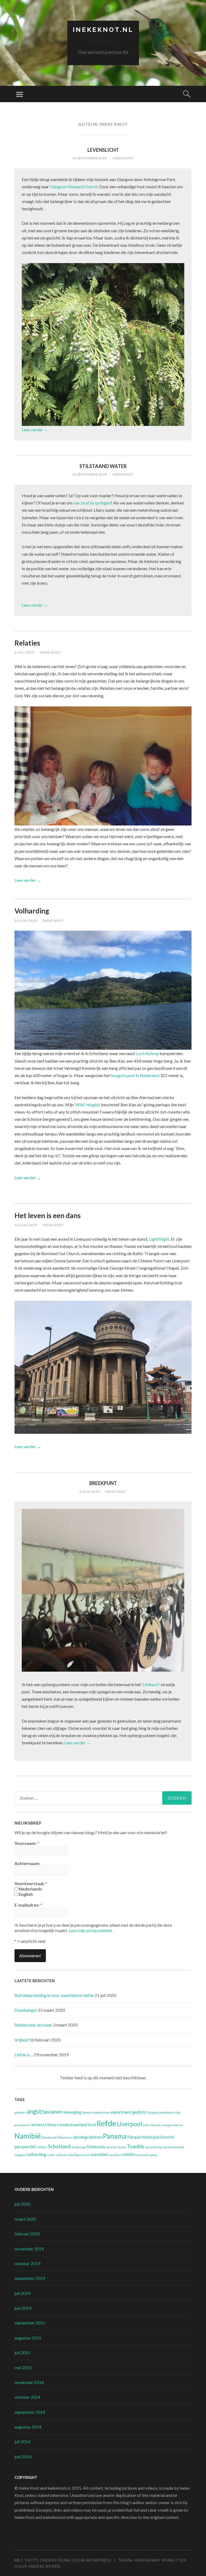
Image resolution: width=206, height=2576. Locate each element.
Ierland (38, 2124)
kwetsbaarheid (73, 2124)
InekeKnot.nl (103, 30)
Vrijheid (22, 2040)
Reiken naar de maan (33, 2025)
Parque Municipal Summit (151, 2137)
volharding (36, 2154)
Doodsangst (26, 2010)
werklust (115, 2155)
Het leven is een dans (48, 1215)
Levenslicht (103, 150)
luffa (146, 2125)
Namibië (28, 2136)
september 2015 (30, 2323)
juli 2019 (22, 2293)
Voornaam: (27, 1843)
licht (92, 2124)
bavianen (52, 2112)
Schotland (59, 2146)
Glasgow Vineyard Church (74, 187)
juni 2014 (23, 2457)
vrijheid (61, 2155)
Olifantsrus (65, 2137)
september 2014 (30, 2412)
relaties (42, 2147)
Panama (115, 2136)
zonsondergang (147, 2155)
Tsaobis (136, 2146)
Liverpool (130, 2124)
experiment (121, 2112)
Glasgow (152, 2112)
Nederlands (30, 1889)
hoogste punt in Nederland (135, 1075)
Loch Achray (147, 1053)
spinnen (112, 2147)
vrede (51, 2155)
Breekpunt (103, 1483)
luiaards (156, 2125)
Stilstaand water (103, 466)
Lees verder (35, 430)
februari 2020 (27, 2234)
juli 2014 (22, 2442)
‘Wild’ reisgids (87, 1105)
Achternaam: (27, 1863)
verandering (154, 2147)
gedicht (139, 2112)
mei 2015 (23, 2367)
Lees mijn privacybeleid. (91, 1930)
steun (122, 2147)
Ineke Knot (123, 158)
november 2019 (29, 2249)
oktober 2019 (27, 2263)
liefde (106, 2123)
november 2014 (29, 2382)
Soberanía (96, 2146)
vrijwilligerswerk (78, 2155)
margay (167, 2125)
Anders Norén (44, 2566)
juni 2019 (23, 2308)
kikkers (52, 2124)
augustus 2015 (28, 2338)
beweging (72, 2112)
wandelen (99, 2154)
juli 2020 (22, 2204)
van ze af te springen (92, 503)
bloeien (87, 2112)
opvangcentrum (88, 2137)
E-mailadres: (28, 1905)
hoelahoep (166, 2112)
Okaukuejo (49, 2137)
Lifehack (151, 1684)
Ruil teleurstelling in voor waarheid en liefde (54, 1995)
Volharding (32, 911)
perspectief (25, 2146)
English (25, 1894)
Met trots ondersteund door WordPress (63, 2560)
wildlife (129, 2154)
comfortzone (102, 2112)
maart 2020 (25, 2219)
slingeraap (79, 2147)
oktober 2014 (27, 2397)
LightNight (159, 1239)
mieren (178, 2125)
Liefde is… (24, 2054)
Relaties (27, 643)
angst (34, 2111)
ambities (20, 2112)
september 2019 (30, 2278)
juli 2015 (22, 2352)
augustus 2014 (28, 2427)
